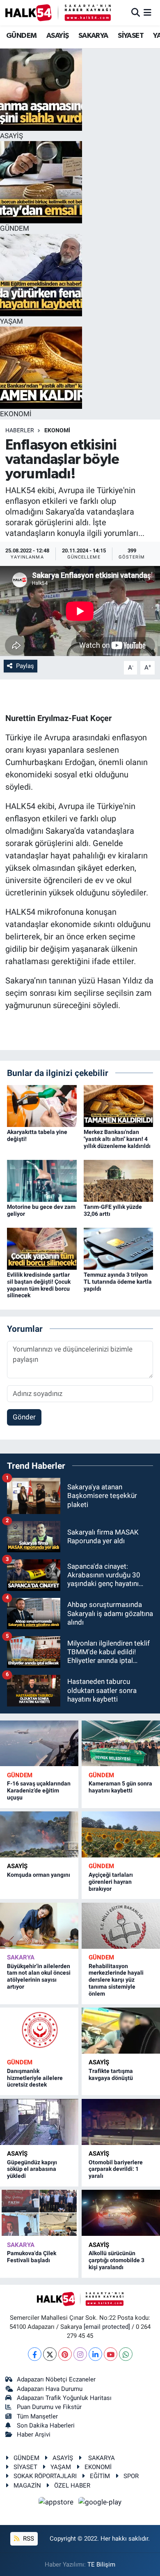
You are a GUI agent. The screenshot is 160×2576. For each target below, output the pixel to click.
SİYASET (131, 36)
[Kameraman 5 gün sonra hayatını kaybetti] (121, 1744)
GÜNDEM (21, 36)
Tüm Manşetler (37, 2416)
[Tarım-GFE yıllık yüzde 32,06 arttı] (119, 1180)
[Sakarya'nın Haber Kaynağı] (58, 13)
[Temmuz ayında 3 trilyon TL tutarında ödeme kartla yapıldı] (119, 1248)
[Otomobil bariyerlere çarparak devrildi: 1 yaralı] (121, 2122)
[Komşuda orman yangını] (39, 1834)
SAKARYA (93, 36)
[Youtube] (111, 2354)
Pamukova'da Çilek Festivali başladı (32, 2257)
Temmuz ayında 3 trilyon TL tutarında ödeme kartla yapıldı (118, 1282)
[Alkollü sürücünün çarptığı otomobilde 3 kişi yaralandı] (121, 2213)
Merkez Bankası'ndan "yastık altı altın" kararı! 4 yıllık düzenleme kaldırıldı (117, 1139)
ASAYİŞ (57, 36)
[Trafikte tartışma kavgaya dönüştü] (121, 2031)
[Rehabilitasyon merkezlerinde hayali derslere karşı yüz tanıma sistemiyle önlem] (121, 1926)
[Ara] (136, 12)
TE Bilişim (101, 2564)
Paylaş (25, 666)
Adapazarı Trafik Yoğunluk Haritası (64, 2398)
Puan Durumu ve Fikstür (49, 2407)
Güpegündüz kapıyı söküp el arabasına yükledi (32, 2169)
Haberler (20, 430)
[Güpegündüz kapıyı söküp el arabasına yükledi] (39, 2122)
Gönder (24, 1417)
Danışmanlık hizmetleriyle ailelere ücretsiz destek (35, 2078)
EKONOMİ (57, 430)
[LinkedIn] (95, 2354)
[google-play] (100, 2503)
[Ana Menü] (147, 12)
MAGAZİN (27, 2486)
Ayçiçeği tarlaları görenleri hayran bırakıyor (111, 1882)
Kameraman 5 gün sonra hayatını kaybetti (120, 1787)
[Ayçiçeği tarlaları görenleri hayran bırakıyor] (121, 1834)
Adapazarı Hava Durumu (50, 2389)
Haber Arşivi (34, 2435)
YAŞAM (61, 2467)
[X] (50, 2354)
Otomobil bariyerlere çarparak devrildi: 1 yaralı (116, 2169)
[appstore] (57, 2503)
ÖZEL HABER (72, 2486)
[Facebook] (35, 2354)
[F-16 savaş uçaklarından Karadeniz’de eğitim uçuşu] (39, 1744)
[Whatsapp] (126, 2354)
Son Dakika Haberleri (46, 2425)
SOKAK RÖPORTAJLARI (45, 2476)
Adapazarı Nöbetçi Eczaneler (56, 2379)
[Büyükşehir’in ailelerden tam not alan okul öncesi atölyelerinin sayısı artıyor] (39, 1926)
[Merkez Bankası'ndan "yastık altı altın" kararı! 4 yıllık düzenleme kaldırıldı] (119, 1106)
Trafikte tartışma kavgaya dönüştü (111, 2074)
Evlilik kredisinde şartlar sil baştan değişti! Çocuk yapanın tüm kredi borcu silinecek (39, 1285)
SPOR (131, 2476)
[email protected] (107, 2327)
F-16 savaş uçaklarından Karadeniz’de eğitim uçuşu (39, 1790)
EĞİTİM (100, 2476)
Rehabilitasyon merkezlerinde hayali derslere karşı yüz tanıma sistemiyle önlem (116, 1980)
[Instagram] (80, 2354)
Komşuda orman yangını (39, 1875)
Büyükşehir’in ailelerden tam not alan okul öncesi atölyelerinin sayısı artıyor (39, 1976)
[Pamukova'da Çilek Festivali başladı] (39, 2213)
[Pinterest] (65, 2354)
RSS (28, 2539)
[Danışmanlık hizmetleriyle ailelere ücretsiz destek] (39, 2031)
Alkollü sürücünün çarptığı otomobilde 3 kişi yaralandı (117, 2260)
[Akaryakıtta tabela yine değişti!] (42, 1106)
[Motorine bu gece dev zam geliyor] (42, 1180)
